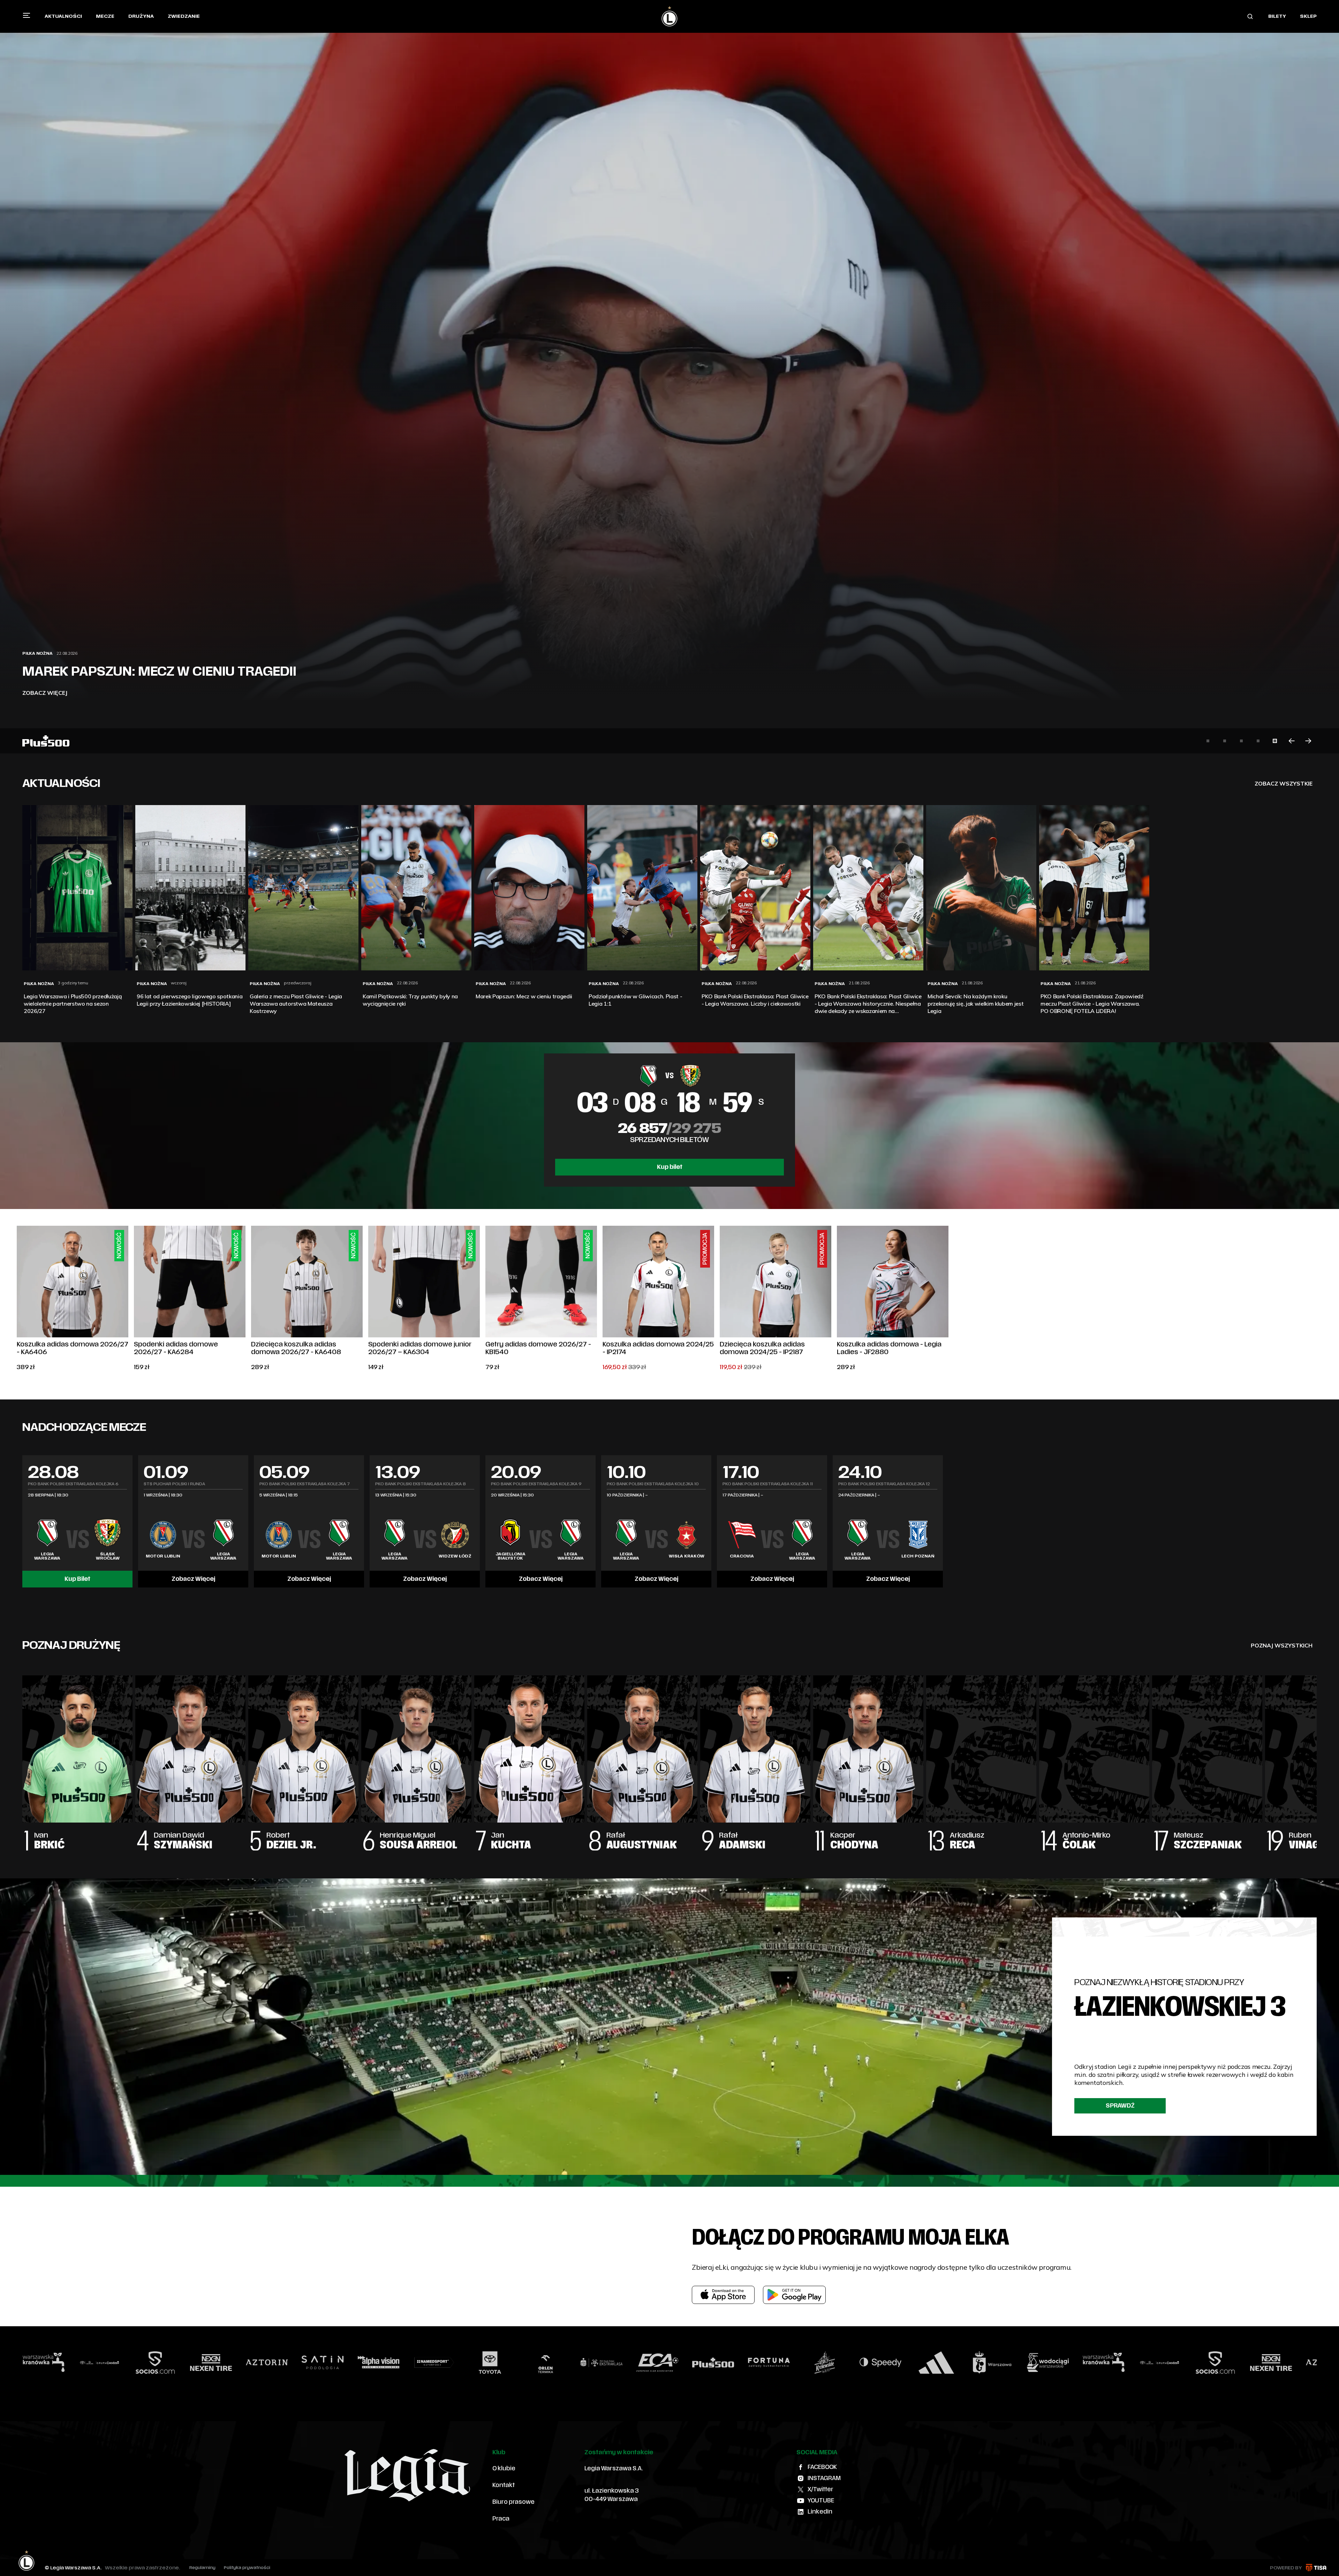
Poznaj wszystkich (1282, 1645)
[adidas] (684, 2363)
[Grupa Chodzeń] (907, 2363)
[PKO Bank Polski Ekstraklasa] (349, 2363)
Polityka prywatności (247, 2568)
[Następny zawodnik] (1317, 1756)
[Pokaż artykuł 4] (1258, 741)
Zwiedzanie (184, 16)
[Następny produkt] (1322, 1299)
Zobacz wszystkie (1284, 783)
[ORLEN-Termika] (293, 2363)
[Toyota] (237, 2363)
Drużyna (141, 16)
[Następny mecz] (1317, 1521)
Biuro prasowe (513, 2502)
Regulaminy (202, 2568)
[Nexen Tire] (1019, 2363)
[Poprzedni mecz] (22, 1521)
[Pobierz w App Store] (723, 2295)
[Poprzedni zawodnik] (22, 1756)
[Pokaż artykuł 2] (1225, 741)
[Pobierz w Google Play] (794, 2295)
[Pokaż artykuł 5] (1275, 741)
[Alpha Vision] (126, 2363)
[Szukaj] (1250, 16)
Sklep (1308, 16)
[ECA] (405, 2363)
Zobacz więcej (45, 693)
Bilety (1277, 16)
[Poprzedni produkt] (17, 1299)
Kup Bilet (77, 1579)
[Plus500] (461, 2363)
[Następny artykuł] (1308, 741)
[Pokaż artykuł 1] (1208, 741)
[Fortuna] (516, 2363)
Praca (501, 2519)
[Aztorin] (1074, 2363)
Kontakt (504, 2485)
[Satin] (70, 2363)
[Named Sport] (182, 2363)
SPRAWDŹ (1120, 2106)
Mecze (105, 16)
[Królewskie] (572, 2363)
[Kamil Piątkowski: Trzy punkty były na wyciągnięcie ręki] (669, 377)
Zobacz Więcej (193, 1579)
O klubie (504, 2469)
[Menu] (27, 15)
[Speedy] (628, 2363)
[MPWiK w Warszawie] (795, 2363)
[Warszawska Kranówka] (851, 2363)
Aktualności (63, 16)
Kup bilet (670, 1167)
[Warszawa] (740, 2363)
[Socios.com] (963, 2363)
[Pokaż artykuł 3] (1241, 741)
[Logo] (669, 16)
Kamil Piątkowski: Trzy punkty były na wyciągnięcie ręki (158, 664)
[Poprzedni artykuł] (1292, 741)
